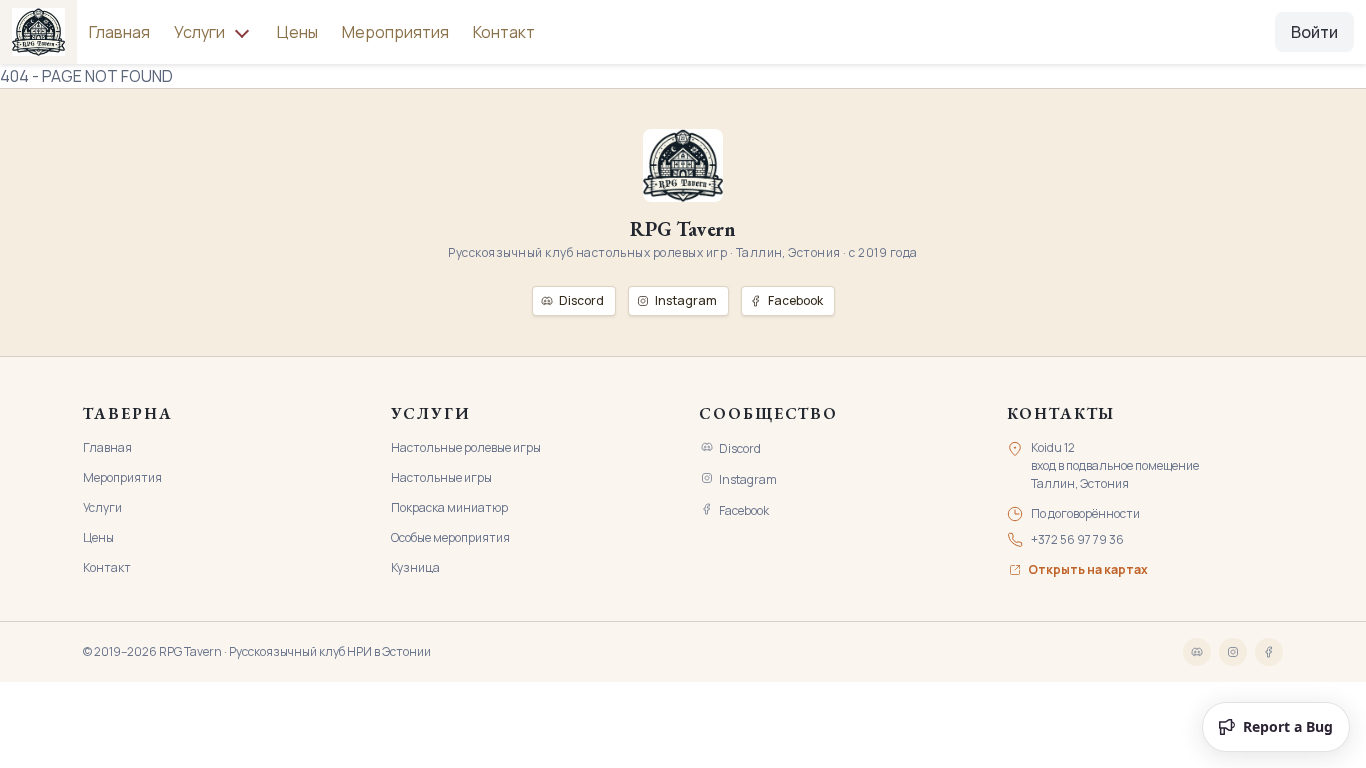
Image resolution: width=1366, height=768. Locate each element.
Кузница (415, 567)
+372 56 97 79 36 (1077, 539)
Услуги (102, 507)
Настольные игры (441, 477)
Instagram (748, 479)
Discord (740, 448)
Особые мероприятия (450, 537)
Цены (297, 32)
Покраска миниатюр (449, 507)
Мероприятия (395, 32)
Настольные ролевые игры (466, 447)
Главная (119, 32)
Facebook (744, 510)
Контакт (504, 32)
